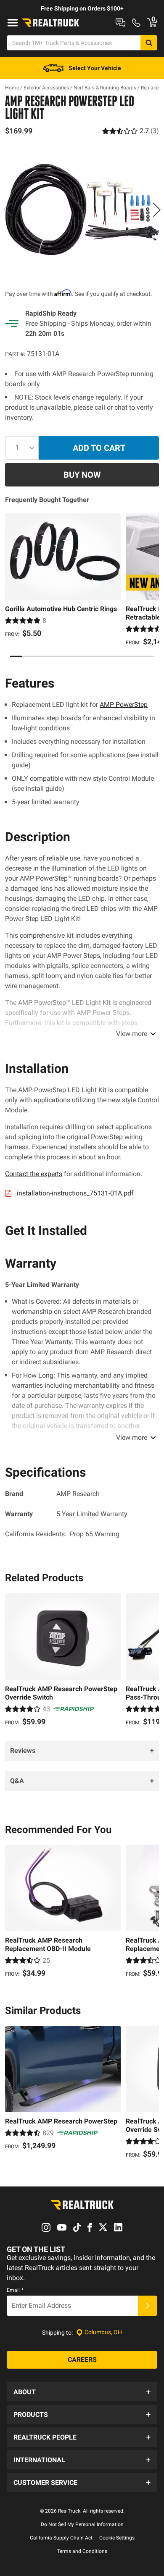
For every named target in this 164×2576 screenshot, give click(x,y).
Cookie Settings (117, 2538)
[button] (82, 2392)
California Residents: (62, 1534)
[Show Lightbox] (82, 208)
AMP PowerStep (124, 705)
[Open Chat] (120, 23)
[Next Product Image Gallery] (156, 209)
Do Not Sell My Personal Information (82, 2524)
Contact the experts (34, 1174)
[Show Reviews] (131, 131)
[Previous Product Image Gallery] (8, 209)
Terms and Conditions (82, 2551)
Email (15, 2290)
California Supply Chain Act (61, 2538)
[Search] (149, 43)
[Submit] (148, 2306)
